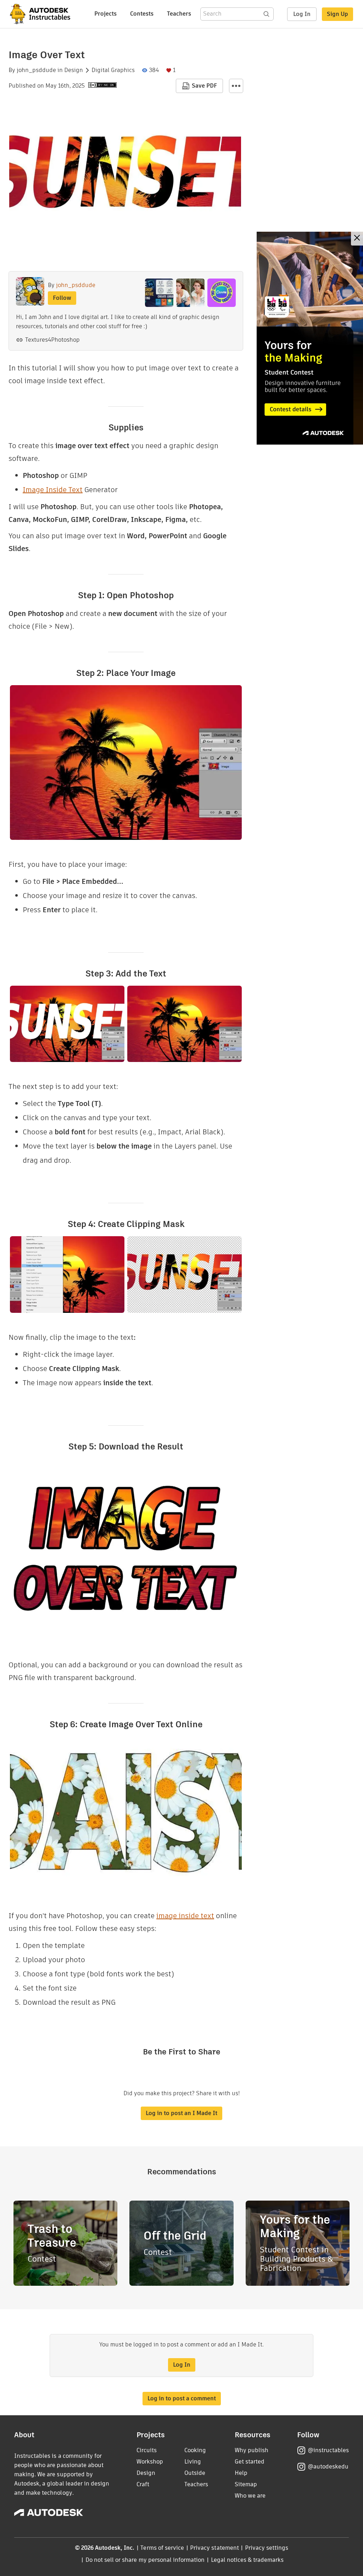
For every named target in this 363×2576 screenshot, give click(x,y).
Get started (250, 2462)
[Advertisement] (310, 338)
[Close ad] (357, 239)
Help (241, 2473)
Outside (195, 2473)
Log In (302, 14)
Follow (62, 298)
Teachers (179, 14)
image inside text (185, 1916)
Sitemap (246, 2484)
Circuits (147, 2450)
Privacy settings (267, 2548)
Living (193, 2462)
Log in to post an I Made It (181, 2113)
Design (74, 70)
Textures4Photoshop (52, 340)
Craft (143, 2484)
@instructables (328, 2450)
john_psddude (36, 70)
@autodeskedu (328, 2467)
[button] (236, 86)
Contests (142, 14)
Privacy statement (214, 2548)
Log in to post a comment (182, 2398)
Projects (105, 14)
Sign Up (337, 14)
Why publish (252, 2450)
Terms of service (162, 2548)
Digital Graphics (113, 70)
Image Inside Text (53, 490)
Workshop (150, 2462)
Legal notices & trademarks (247, 2560)
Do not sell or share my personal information (145, 2560)
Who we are (250, 2496)
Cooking (195, 2450)
